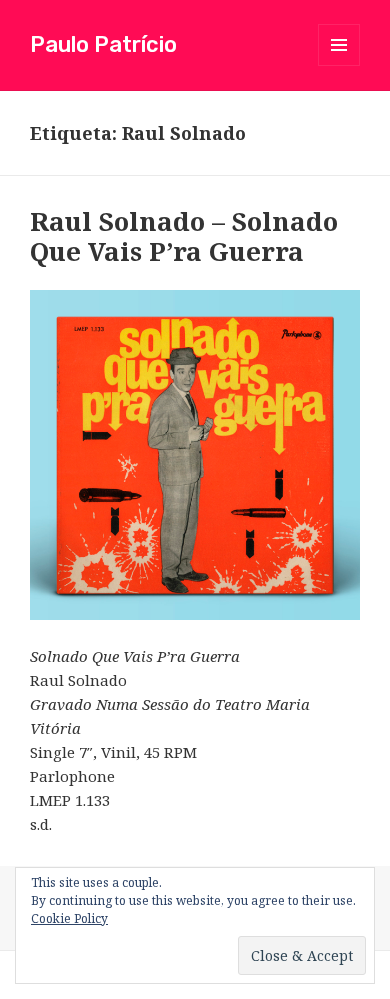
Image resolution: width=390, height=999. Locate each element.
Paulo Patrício (103, 44)
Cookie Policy (69, 918)
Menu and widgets (339, 65)
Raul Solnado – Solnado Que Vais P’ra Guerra (184, 236)
